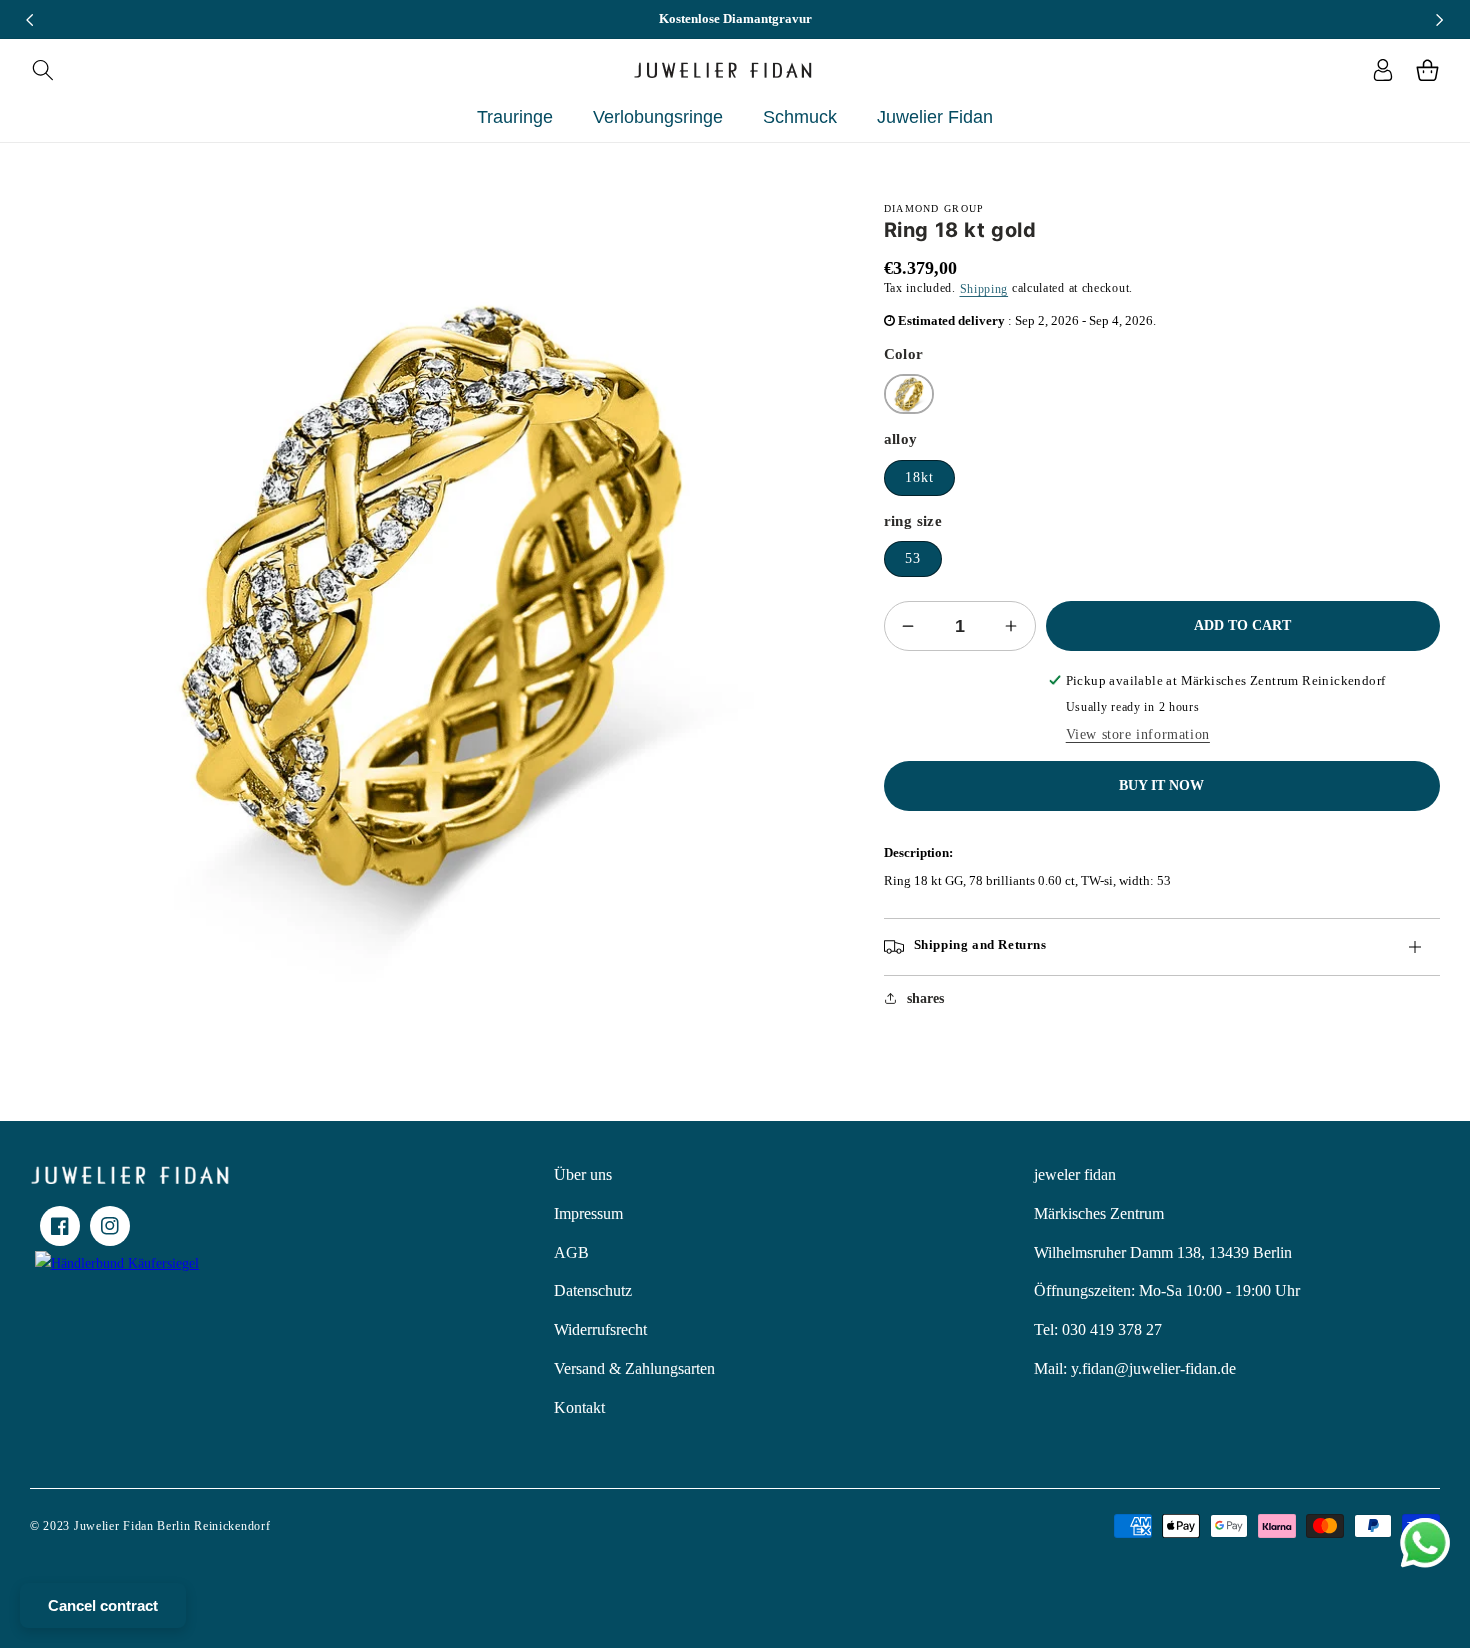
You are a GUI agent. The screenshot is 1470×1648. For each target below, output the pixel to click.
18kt (919, 477)
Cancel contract (103, 1605)
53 (913, 558)
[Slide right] (1440, 20)
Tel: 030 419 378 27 (1098, 1329)
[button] (42, 70)
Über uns (583, 1174)
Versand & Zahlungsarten (634, 1368)
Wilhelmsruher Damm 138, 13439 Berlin (1163, 1252)
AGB (571, 1252)
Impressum (588, 1213)
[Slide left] (30, 20)
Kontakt (579, 1407)
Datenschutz (593, 1290)
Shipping (984, 289)
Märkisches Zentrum (1099, 1213)
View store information (1138, 734)
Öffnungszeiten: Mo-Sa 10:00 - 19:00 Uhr (1167, 1290)
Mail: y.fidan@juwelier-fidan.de (1135, 1368)
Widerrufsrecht (600, 1329)
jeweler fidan (1075, 1174)
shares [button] (925, 998)
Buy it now (1161, 785)
